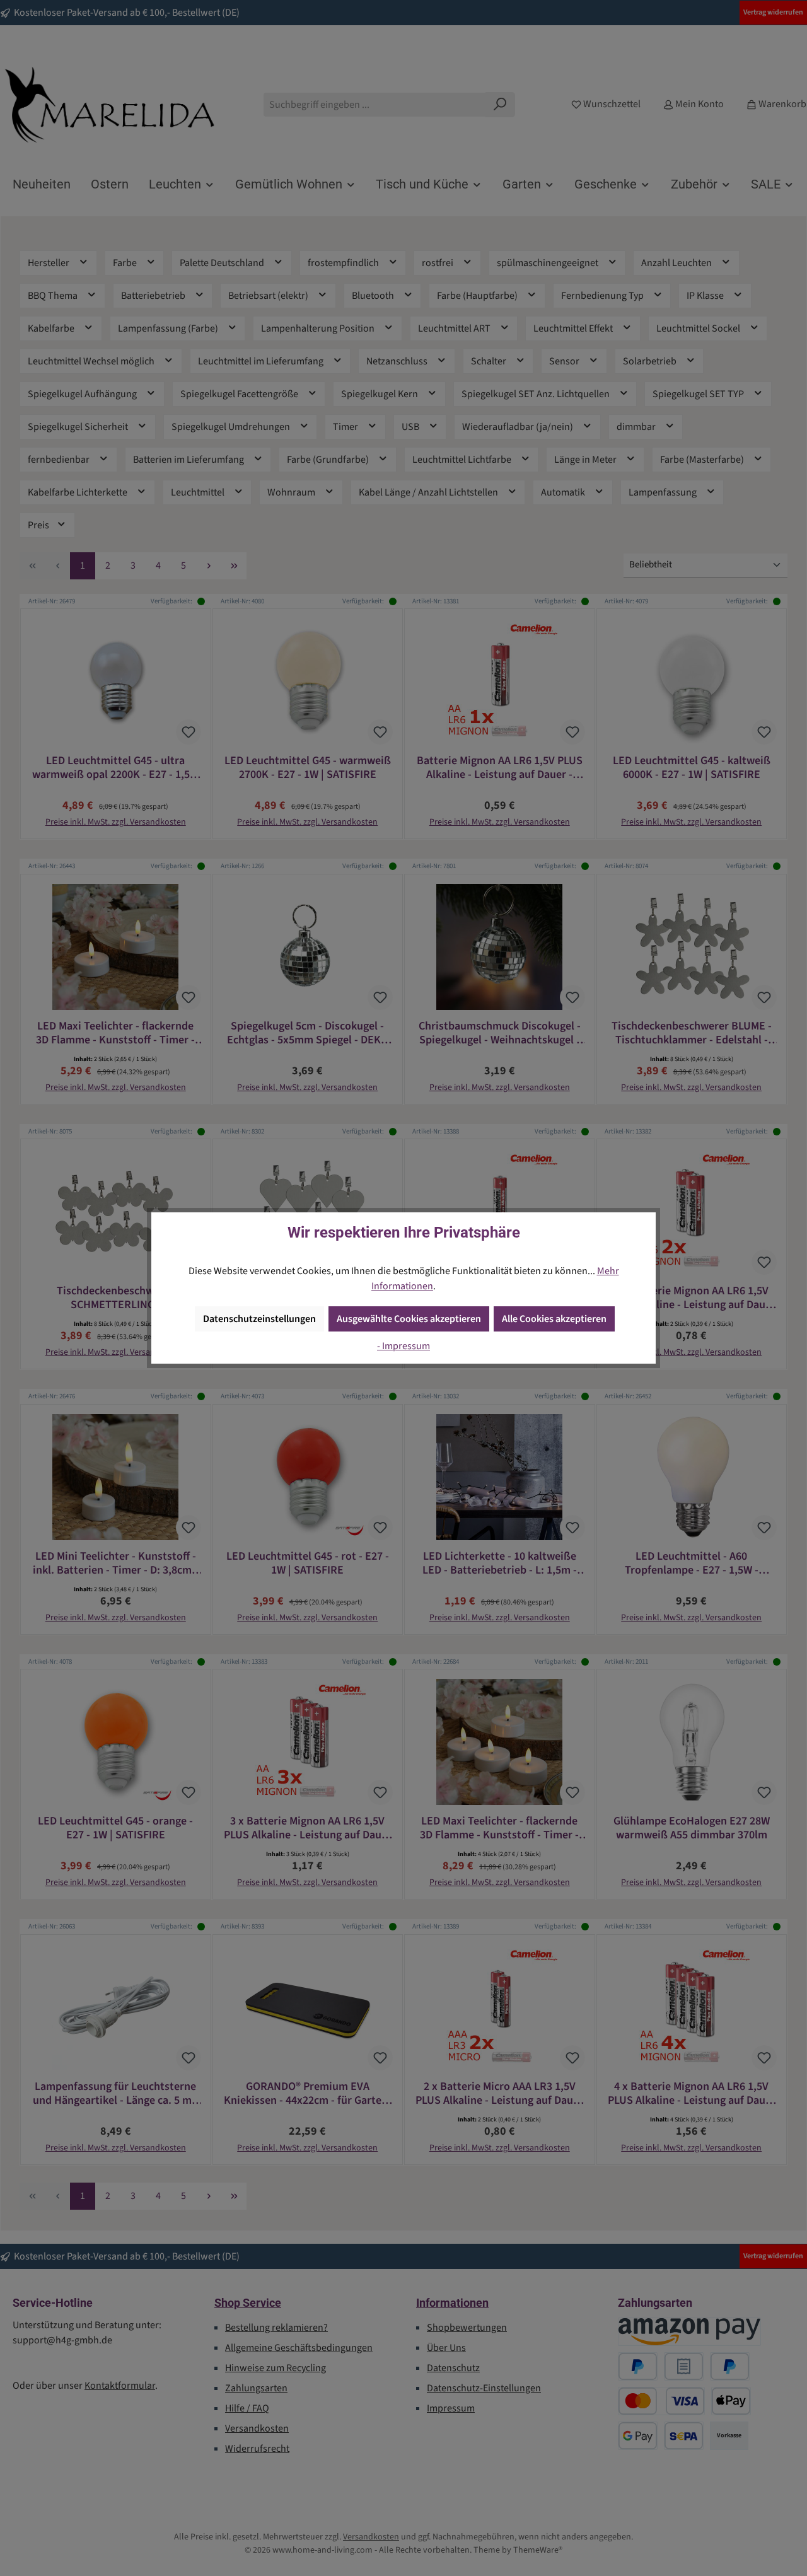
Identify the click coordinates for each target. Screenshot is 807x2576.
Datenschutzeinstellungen (259, 1319)
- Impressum (403, 1346)
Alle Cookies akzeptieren (554, 1319)
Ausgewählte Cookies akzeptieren (409, 1319)
